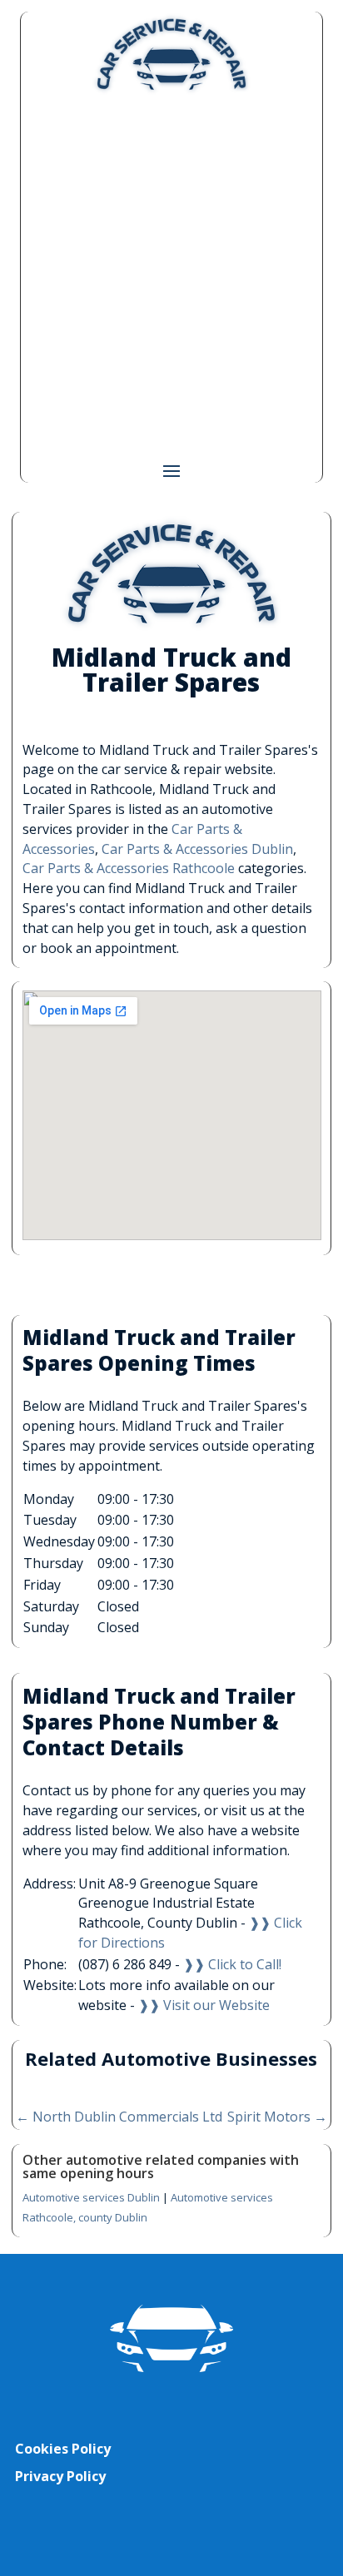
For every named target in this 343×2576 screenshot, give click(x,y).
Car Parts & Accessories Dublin (197, 849)
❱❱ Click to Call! (232, 1964)
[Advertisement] (171, 276)
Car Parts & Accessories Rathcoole (129, 868)
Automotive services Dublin (91, 2197)
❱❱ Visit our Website (204, 2005)
